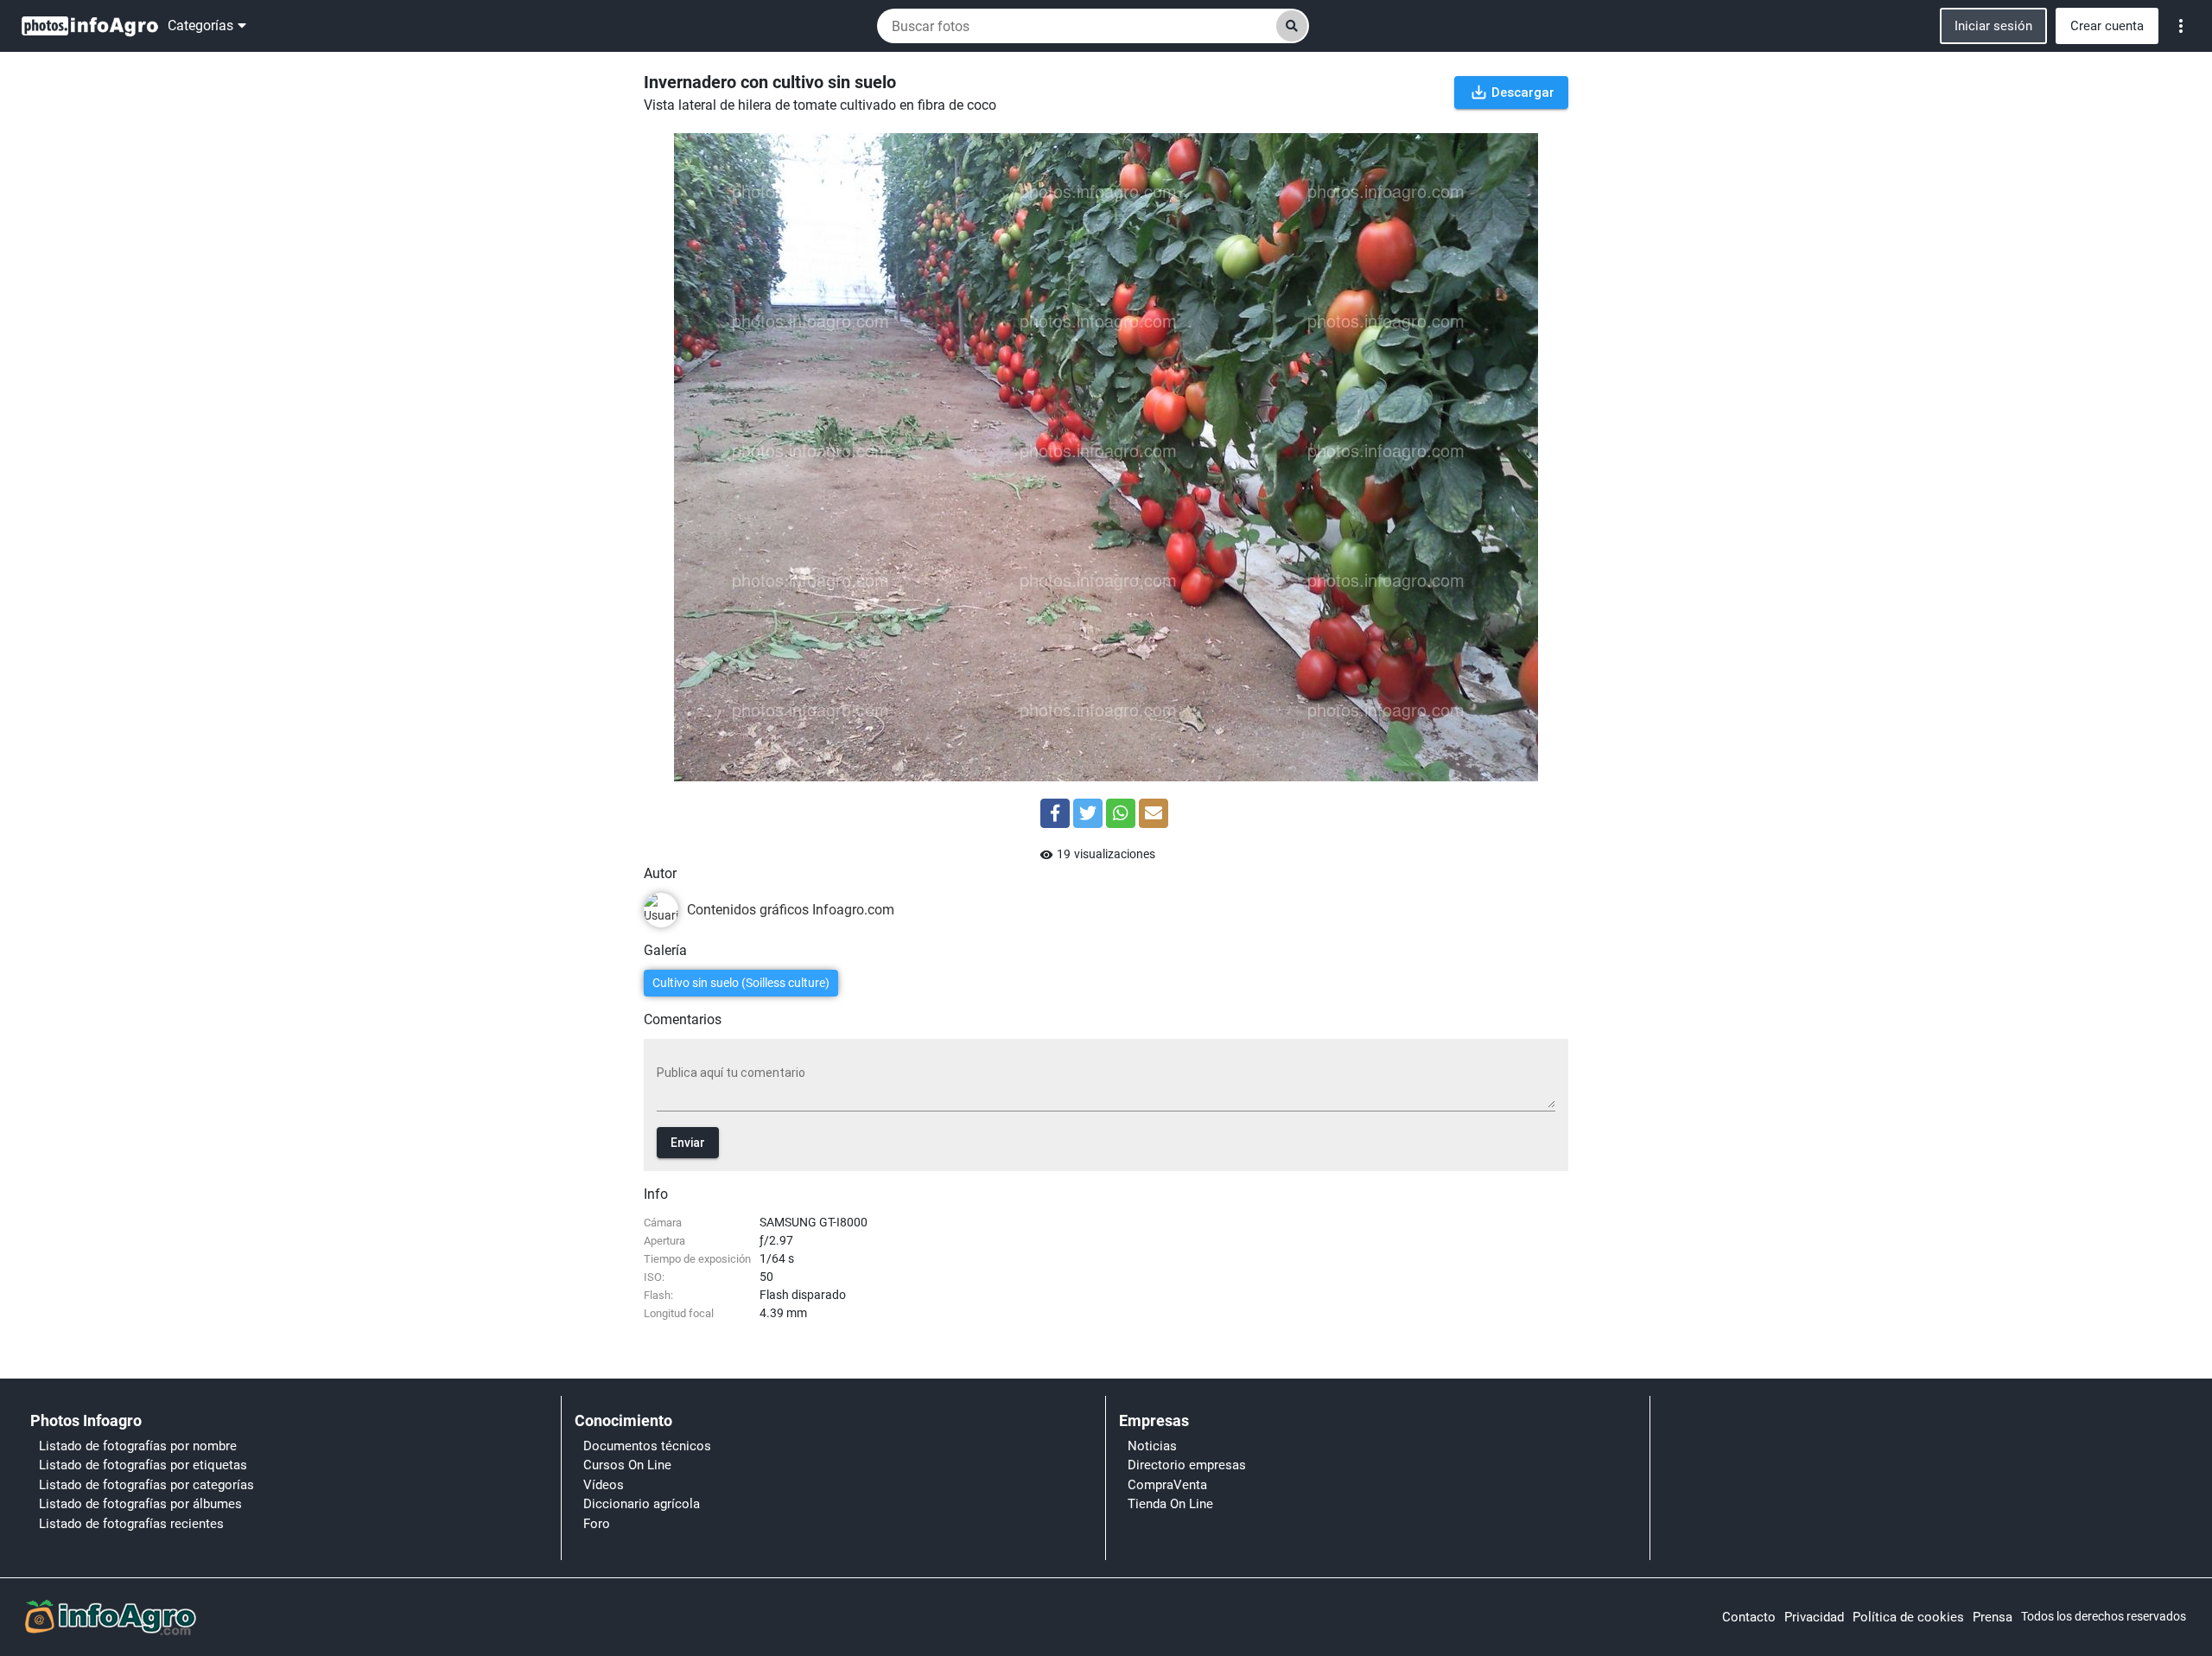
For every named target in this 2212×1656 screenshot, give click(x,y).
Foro (597, 1524)
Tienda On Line (1170, 1504)
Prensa (1993, 1617)
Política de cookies (1908, 1617)
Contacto (1749, 1617)
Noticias (1152, 1446)
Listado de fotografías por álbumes (140, 1504)
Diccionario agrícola (642, 1504)
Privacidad (1814, 1617)
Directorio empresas (1187, 1465)
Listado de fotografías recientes (131, 1524)
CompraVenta (1167, 1485)
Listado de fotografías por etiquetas (143, 1465)
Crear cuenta (2107, 26)
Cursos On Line (627, 1465)
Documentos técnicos (647, 1446)
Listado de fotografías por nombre (138, 1446)
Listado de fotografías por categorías (146, 1485)
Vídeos (604, 1485)
